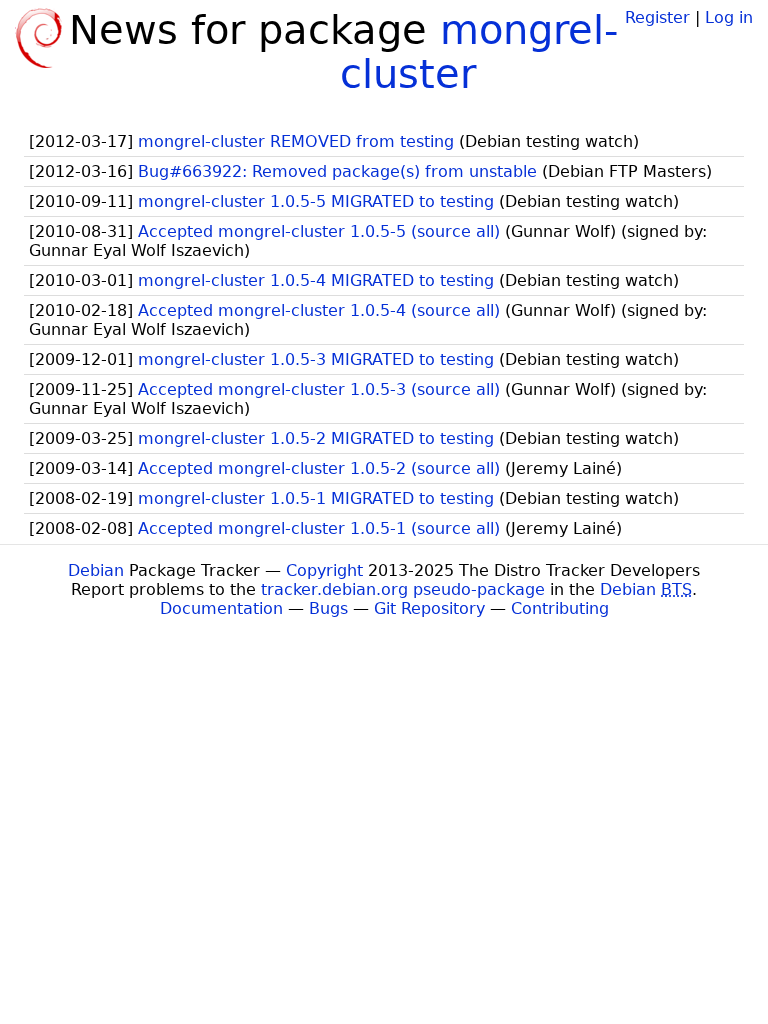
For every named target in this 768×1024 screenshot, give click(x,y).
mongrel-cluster (479, 52)
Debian (96, 570)
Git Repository (429, 608)
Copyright (324, 570)
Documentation (221, 608)
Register (657, 17)
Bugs (328, 608)
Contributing (560, 608)
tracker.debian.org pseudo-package (403, 589)
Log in (729, 17)
